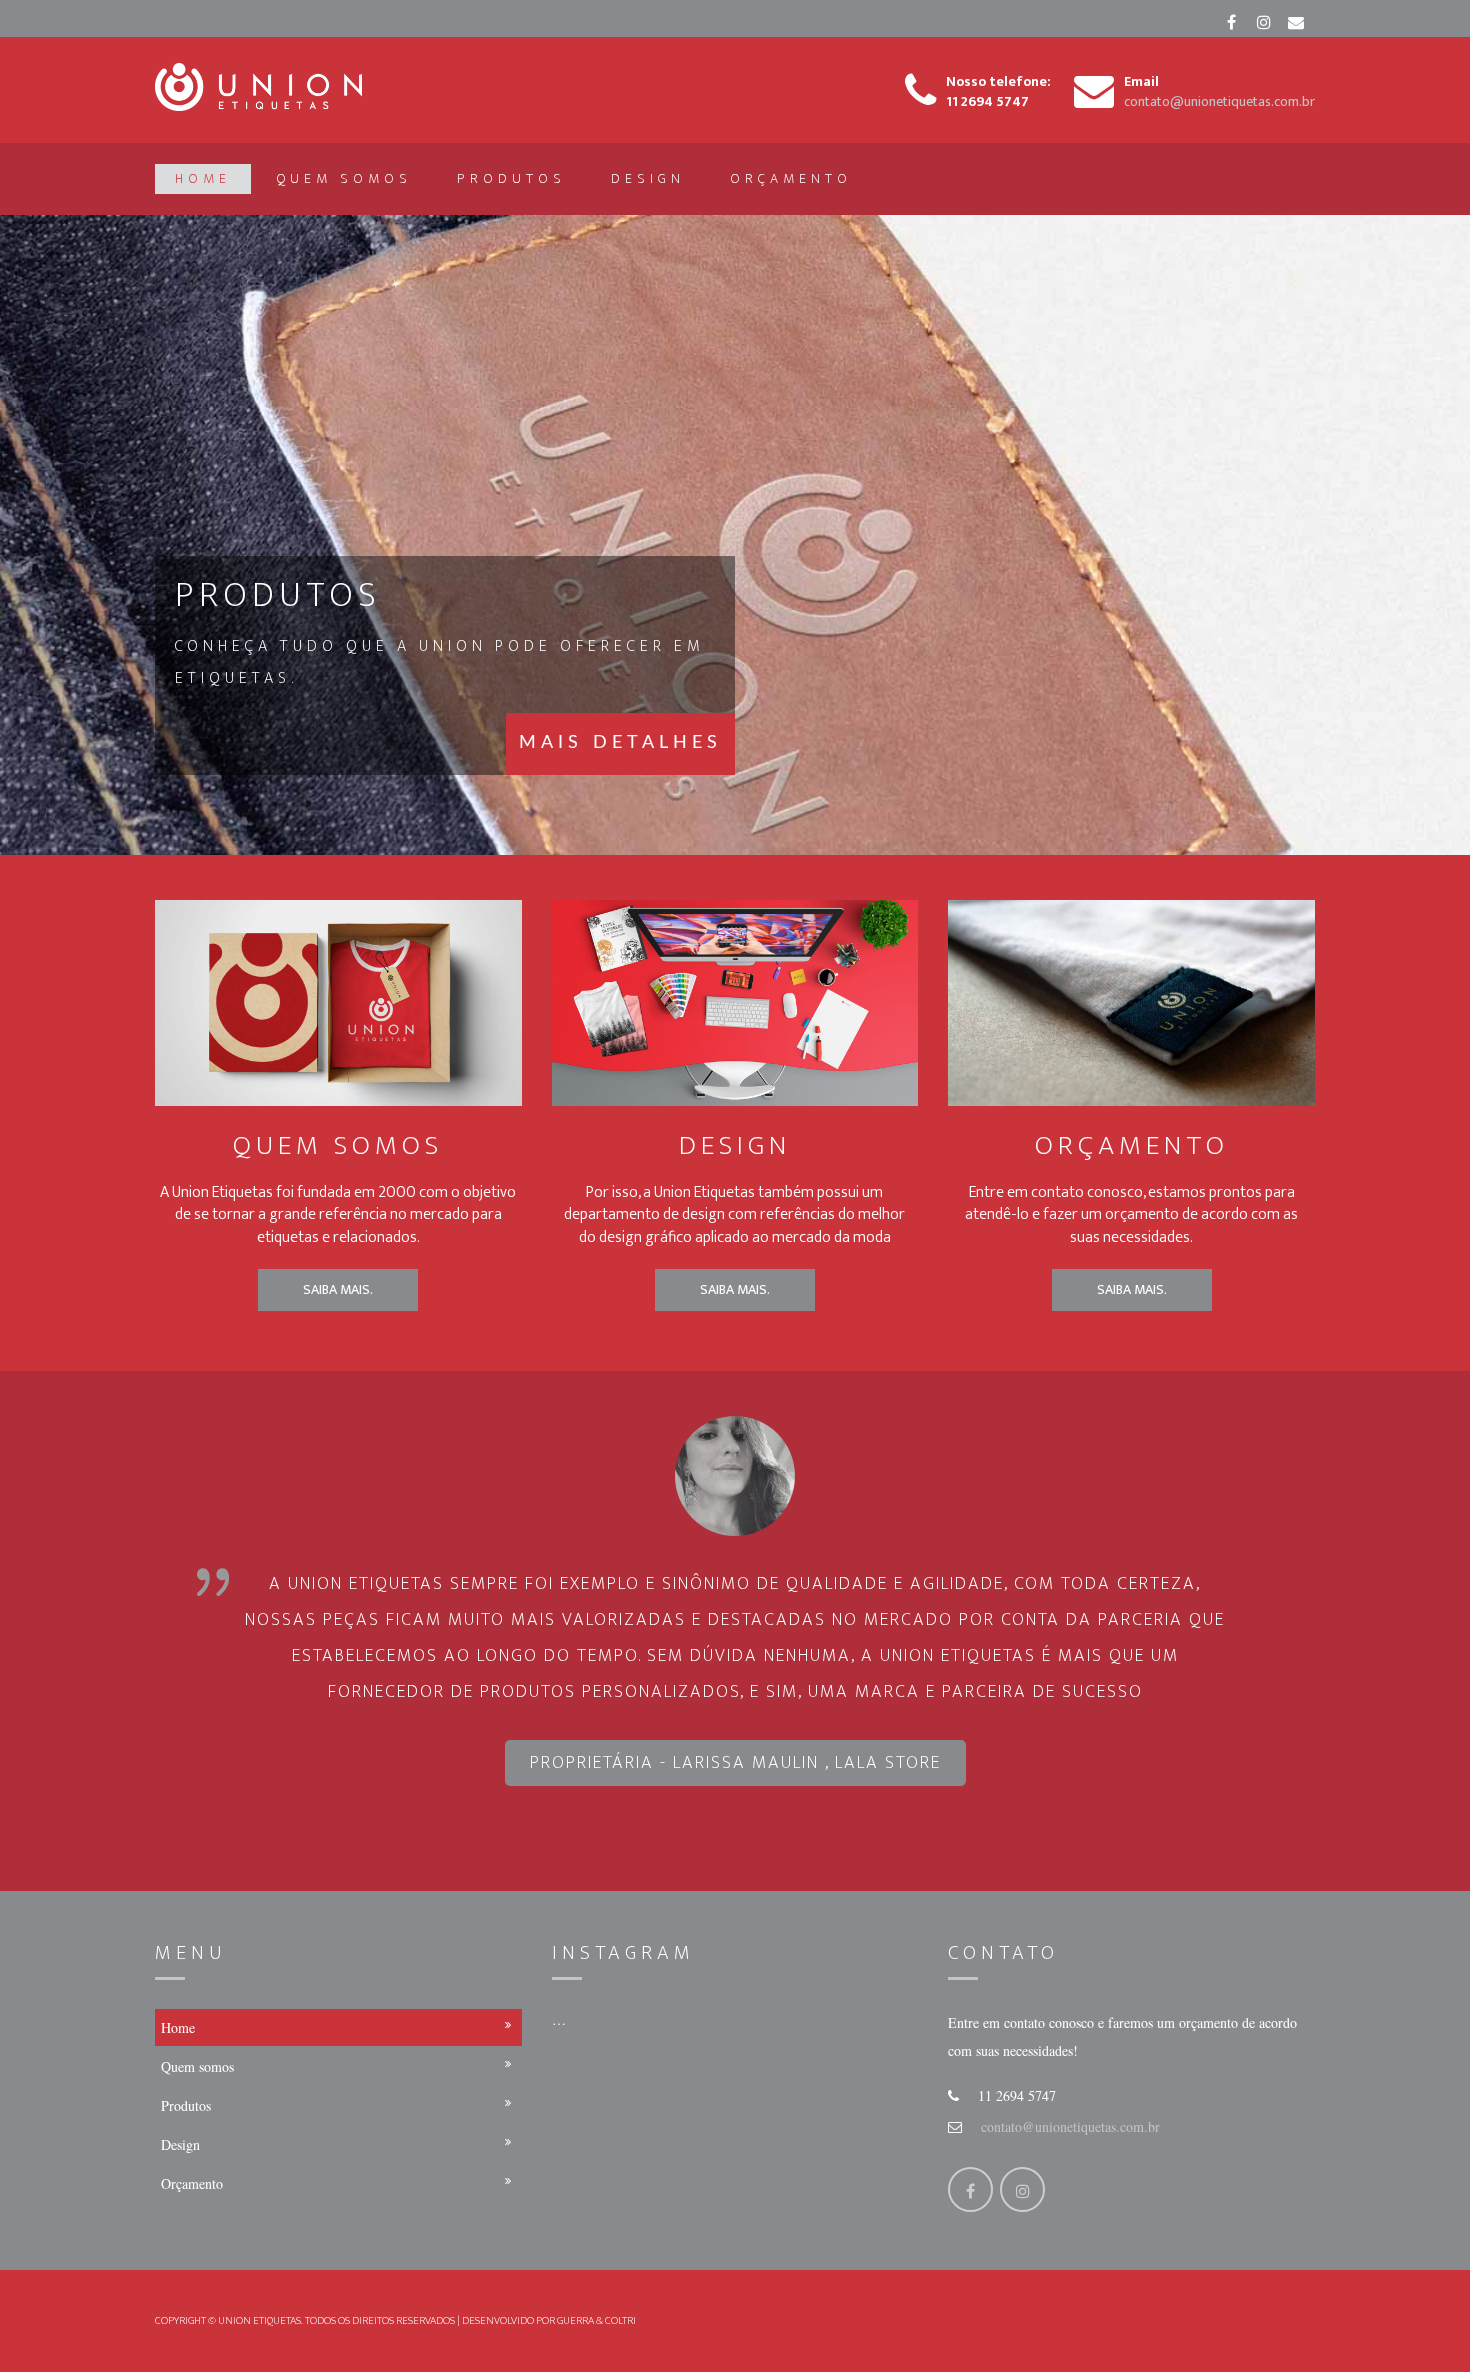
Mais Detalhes (620, 743)
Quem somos (344, 178)
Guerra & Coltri (596, 2321)
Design (648, 178)
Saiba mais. (338, 1289)
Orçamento (791, 178)
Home (203, 178)
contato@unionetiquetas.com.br (1070, 2126)
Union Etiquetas (259, 2321)
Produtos (511, 178)
